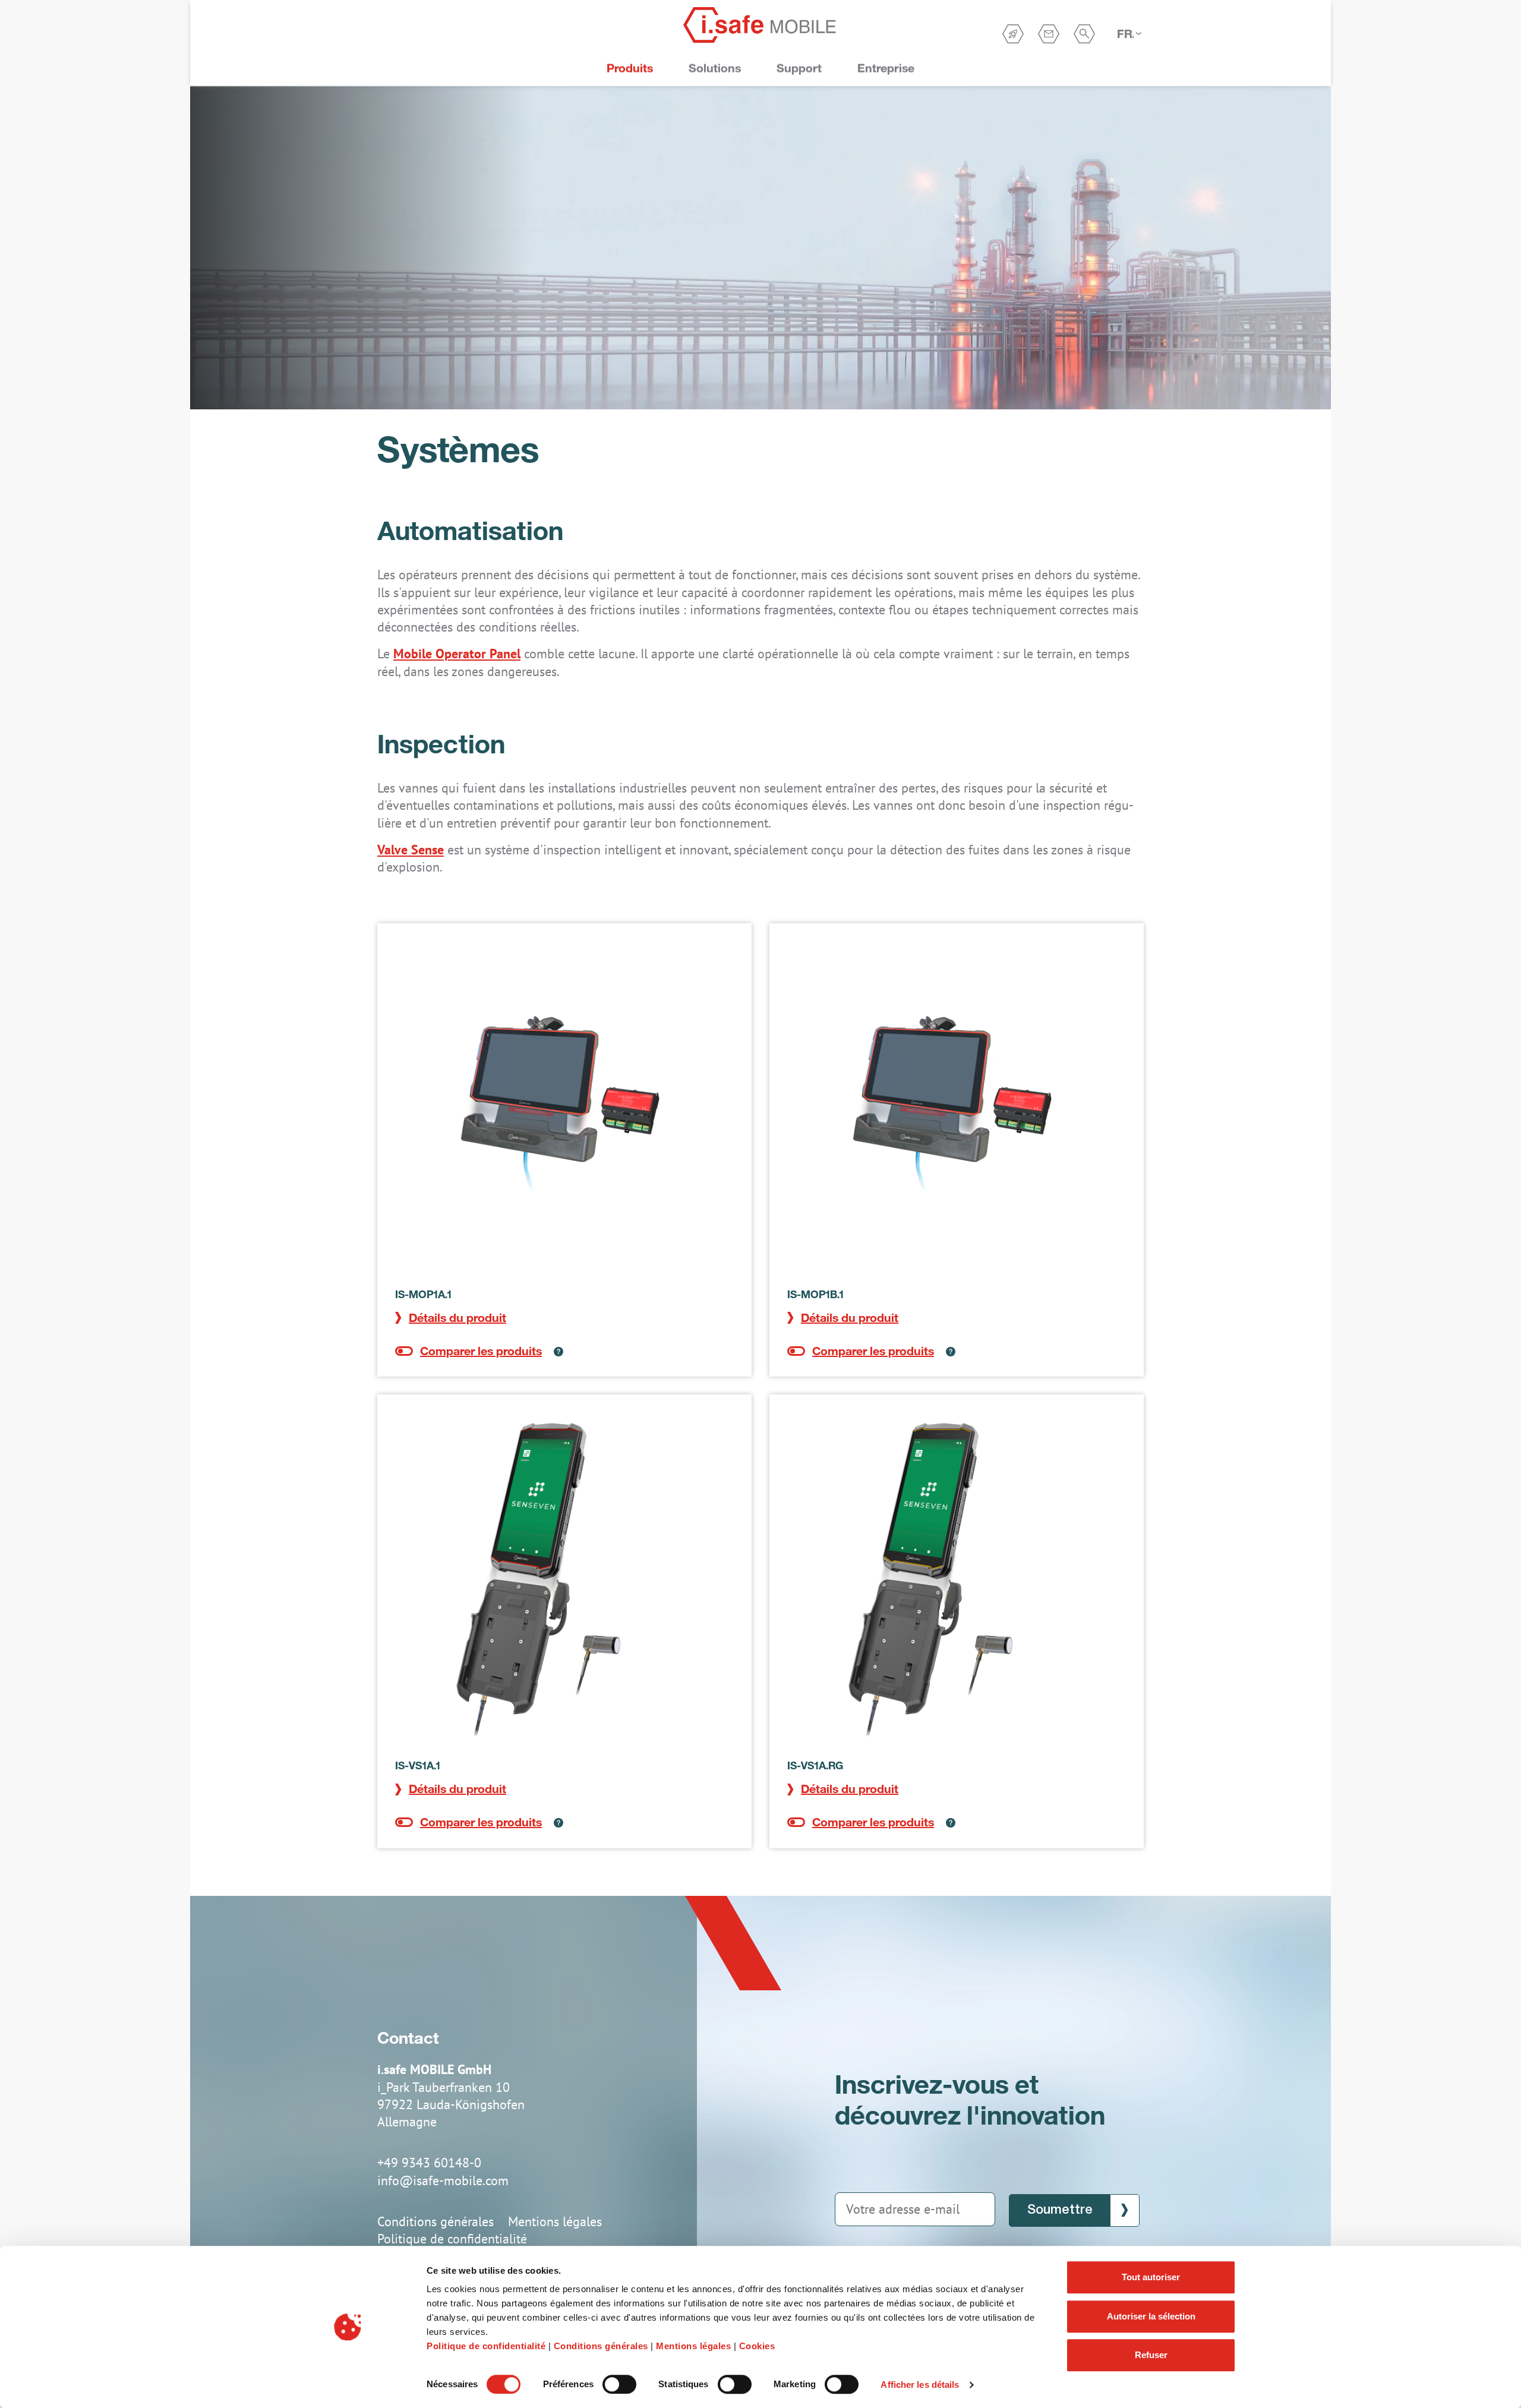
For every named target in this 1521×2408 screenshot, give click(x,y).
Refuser (1151, 2355)
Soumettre (1060, 2210)
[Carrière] (1013, 34)
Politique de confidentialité (486, 2346)
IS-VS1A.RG (815, 1765)
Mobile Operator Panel (457, 654)
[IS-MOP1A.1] (564, 1110)
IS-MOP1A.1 (423, 1294)
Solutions (715, 68)
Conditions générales (601, 2346)
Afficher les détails (920, 2385)
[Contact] (1049, 34)
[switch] (619, 2384)
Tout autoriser (1151, 2277)
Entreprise (886, 68)
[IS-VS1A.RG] (957, 1582)
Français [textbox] (1125, 34)
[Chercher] (1084, 34)
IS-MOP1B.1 (815, 1294)
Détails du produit (457, 1317)
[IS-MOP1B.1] (957, 1110)
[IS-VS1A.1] (564, 1582)
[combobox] (1129, 34)
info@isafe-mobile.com (443, 2180)
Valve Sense (411, 850)
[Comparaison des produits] (468, 1351)
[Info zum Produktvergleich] (553, 1351)
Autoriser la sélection (1151, 2316)
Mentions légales (693, 2346)
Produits (630, 68)
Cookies (757, 2346)
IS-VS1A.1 (418, 1765)
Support (799, 68)
